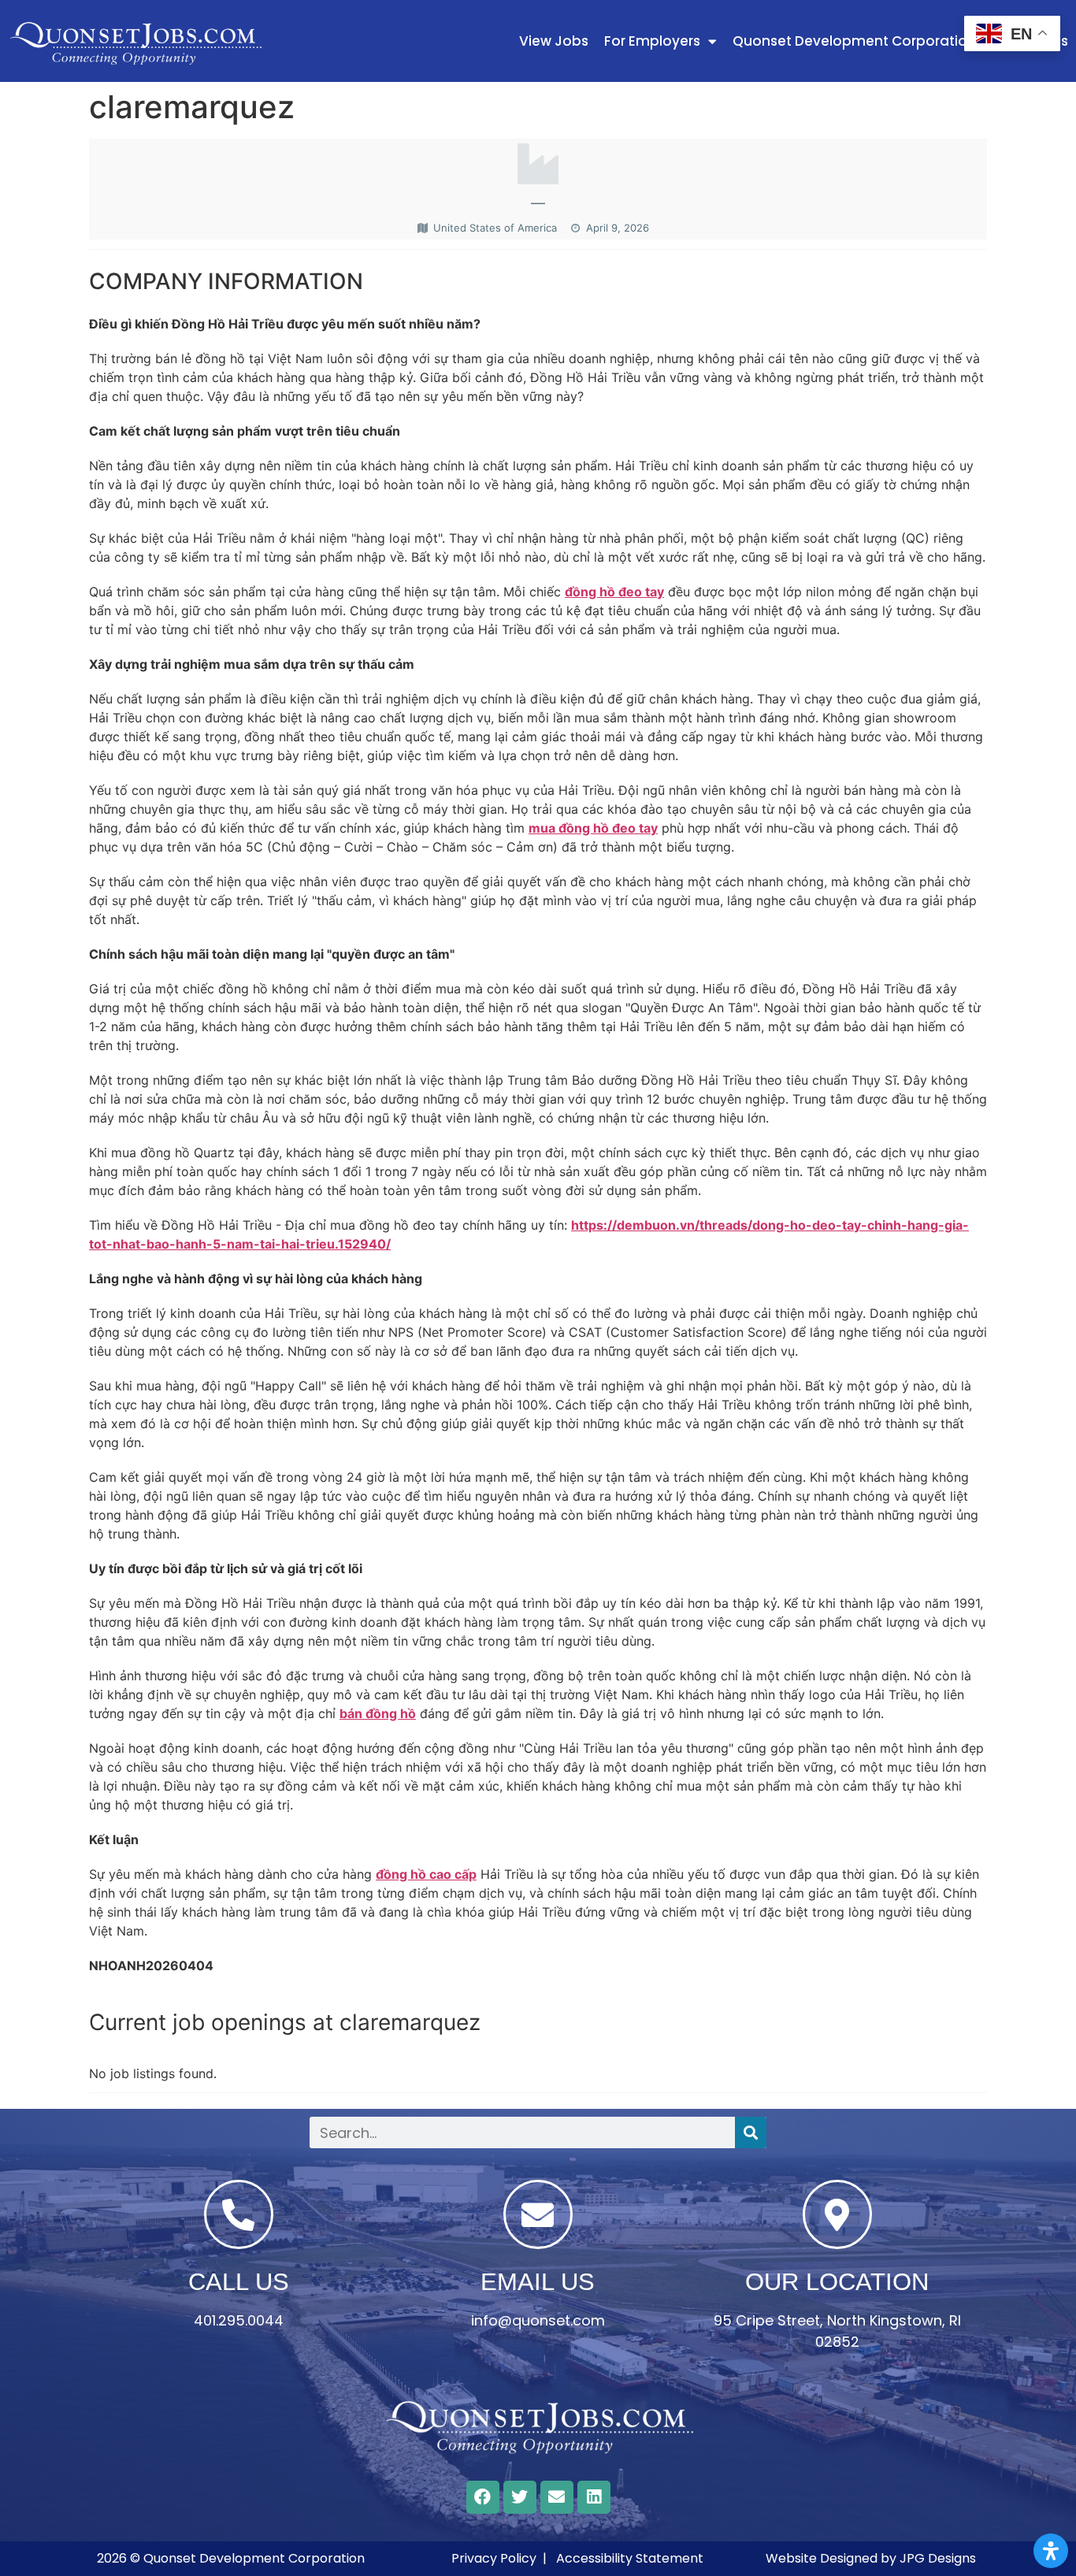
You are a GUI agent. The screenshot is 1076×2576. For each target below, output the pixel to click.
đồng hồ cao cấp (426, 1874)
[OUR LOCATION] (837, 2214)
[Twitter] (520, 2497)
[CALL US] (239, 2214)
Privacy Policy (494, 2558)
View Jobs (554, 41)
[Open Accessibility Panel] (1051, 2551)
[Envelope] (557, 2497)
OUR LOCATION (837, 2282)
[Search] (751, 2132)
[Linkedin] (594, 2497)
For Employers (652, 41)
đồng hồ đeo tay (614, 592)
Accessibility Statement (630, 2558)
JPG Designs (938, 2558)
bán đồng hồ (378, 1713)
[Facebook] (483, 2497)
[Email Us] (538, 2214)
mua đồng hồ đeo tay (593, 828)
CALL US (239, 2282)
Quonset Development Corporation (854, 41)
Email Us (538, 2282)
